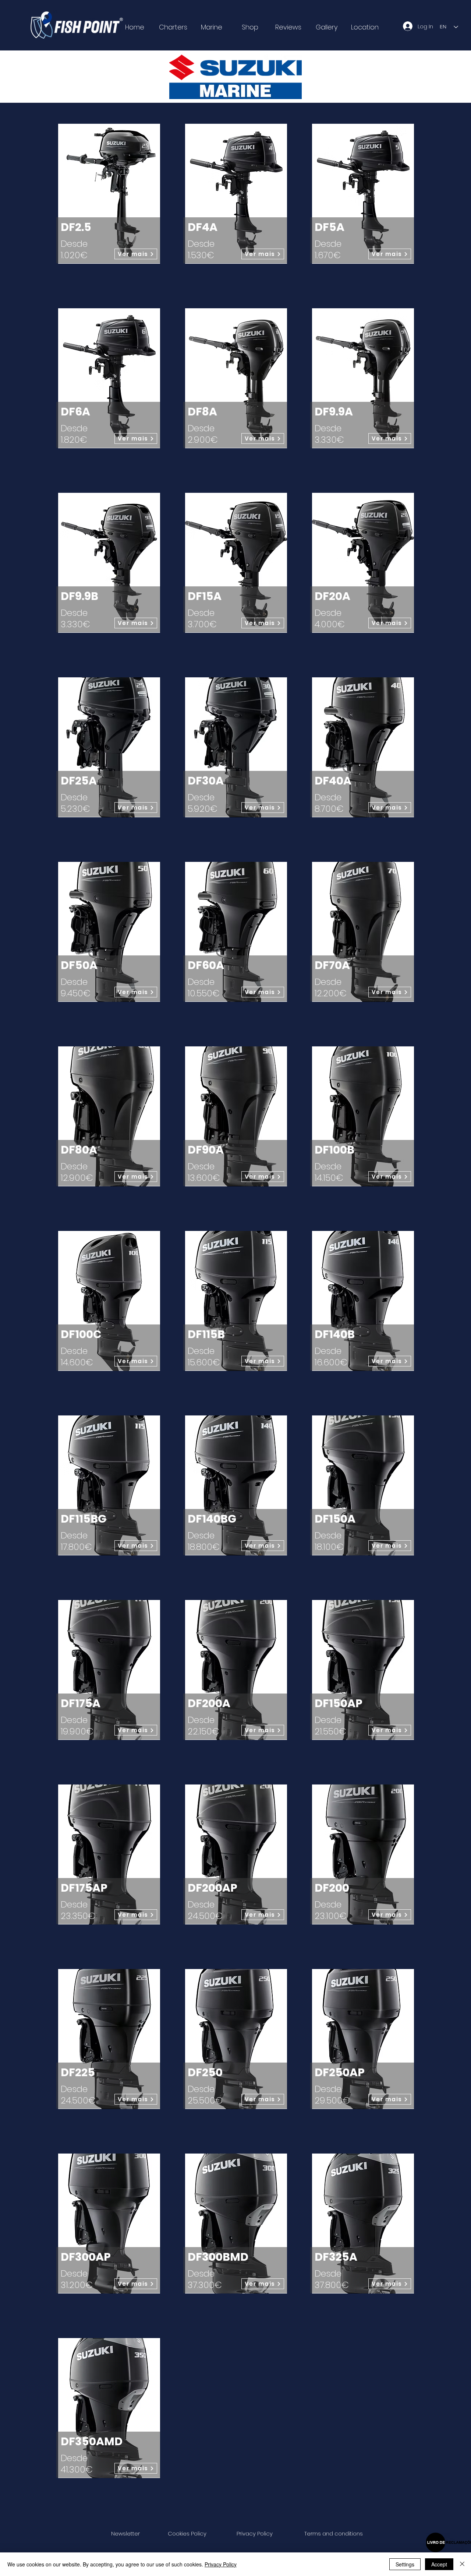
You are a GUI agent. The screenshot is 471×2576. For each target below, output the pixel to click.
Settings (405, 2564)
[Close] (462, 2564)
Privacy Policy (221, 2564)
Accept (439, 2564)
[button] (125, 2533)
